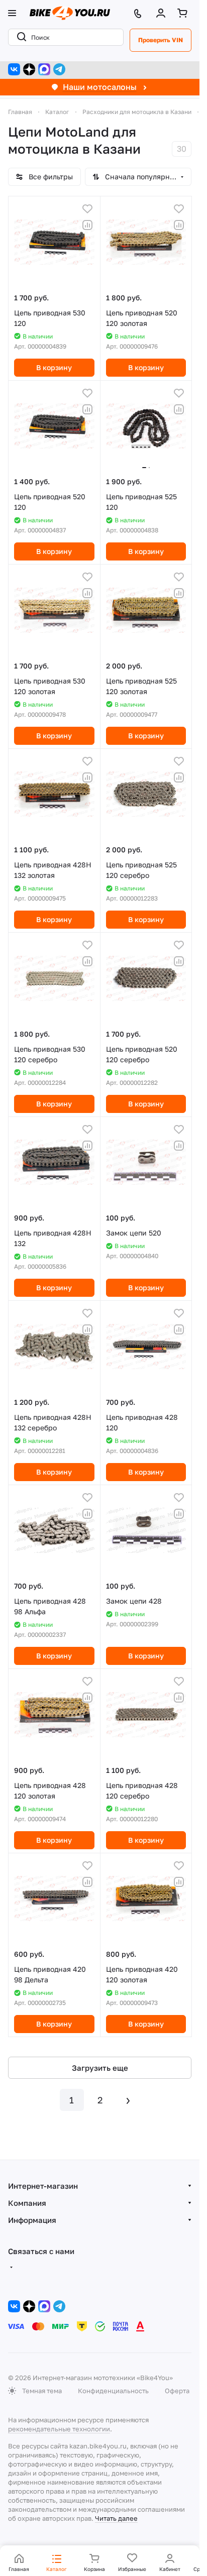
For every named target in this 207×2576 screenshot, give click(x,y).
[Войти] (163, 13)
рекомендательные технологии (59, 2429)
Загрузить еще (100, 2068)
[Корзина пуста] (184, 13)
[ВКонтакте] (14, 69)
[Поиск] (20, 37)
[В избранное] (87, 209)
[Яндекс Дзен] (29, 69)
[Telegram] (59, 69)
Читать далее (116, 2518)
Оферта (177, 2391)
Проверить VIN (161, 40)
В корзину (54, 367)
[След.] (128, 2100)
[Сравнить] (87, 225)
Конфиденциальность (113, 2391)
